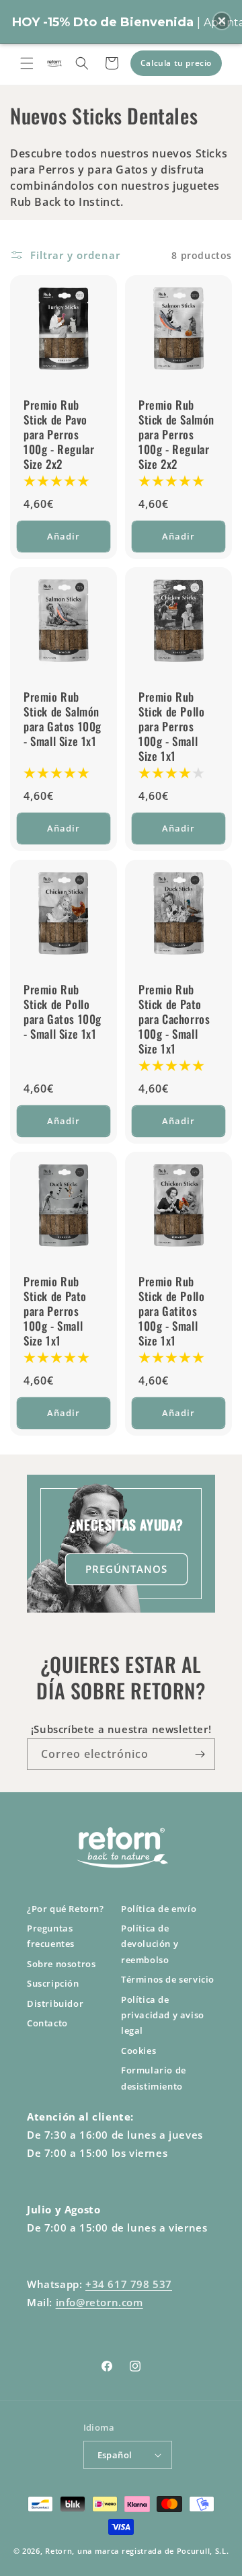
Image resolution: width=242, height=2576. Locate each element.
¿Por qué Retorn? (66, 1909)
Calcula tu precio (176, 63)
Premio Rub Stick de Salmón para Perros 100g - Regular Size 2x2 (176, 435)
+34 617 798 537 (129, 2284)
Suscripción (53, 1983)
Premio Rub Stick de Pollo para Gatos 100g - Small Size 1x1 (63, 1012)
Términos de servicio (168, 1979)
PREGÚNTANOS (126, 1569)
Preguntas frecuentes (51, 1936)
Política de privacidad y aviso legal (163, 2015)
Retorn (58, 2551)
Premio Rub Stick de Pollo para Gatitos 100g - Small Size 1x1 (171, 1311)
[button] (27, 63)
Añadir (64, 536)
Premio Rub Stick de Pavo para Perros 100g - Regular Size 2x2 (59, 435)
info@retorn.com (99, 2302)
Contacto (47, 2023)
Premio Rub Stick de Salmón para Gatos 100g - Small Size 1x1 (63, 719)
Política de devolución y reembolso (150, 1944)
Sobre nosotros (61, 1964)
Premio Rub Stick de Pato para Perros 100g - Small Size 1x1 (55, 1311)
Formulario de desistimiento (154, 2078)
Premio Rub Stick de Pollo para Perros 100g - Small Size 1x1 (171, 727)
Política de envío (159, 1909)
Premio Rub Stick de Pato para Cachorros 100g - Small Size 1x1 (174, 1019)
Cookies (138, 2051)
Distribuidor (55, 2003)
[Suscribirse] (200, 1754)
